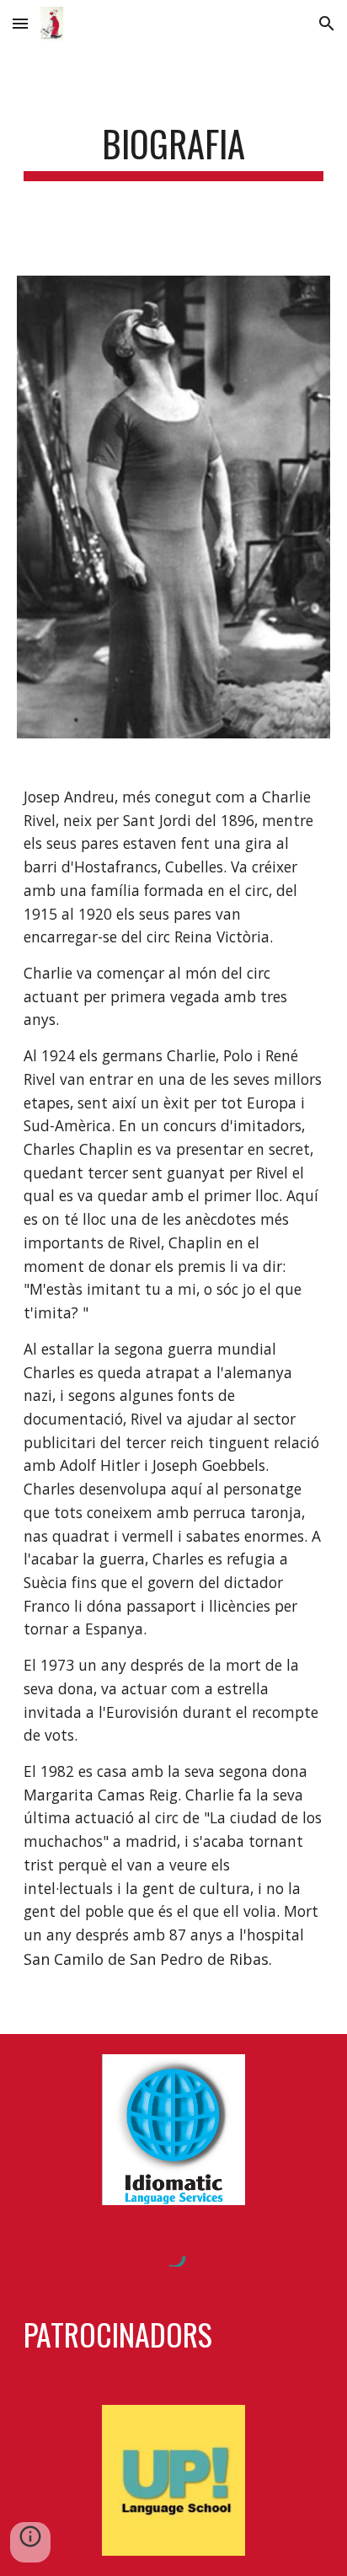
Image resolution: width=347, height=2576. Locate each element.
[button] (20, 23)
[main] (173, 151)
